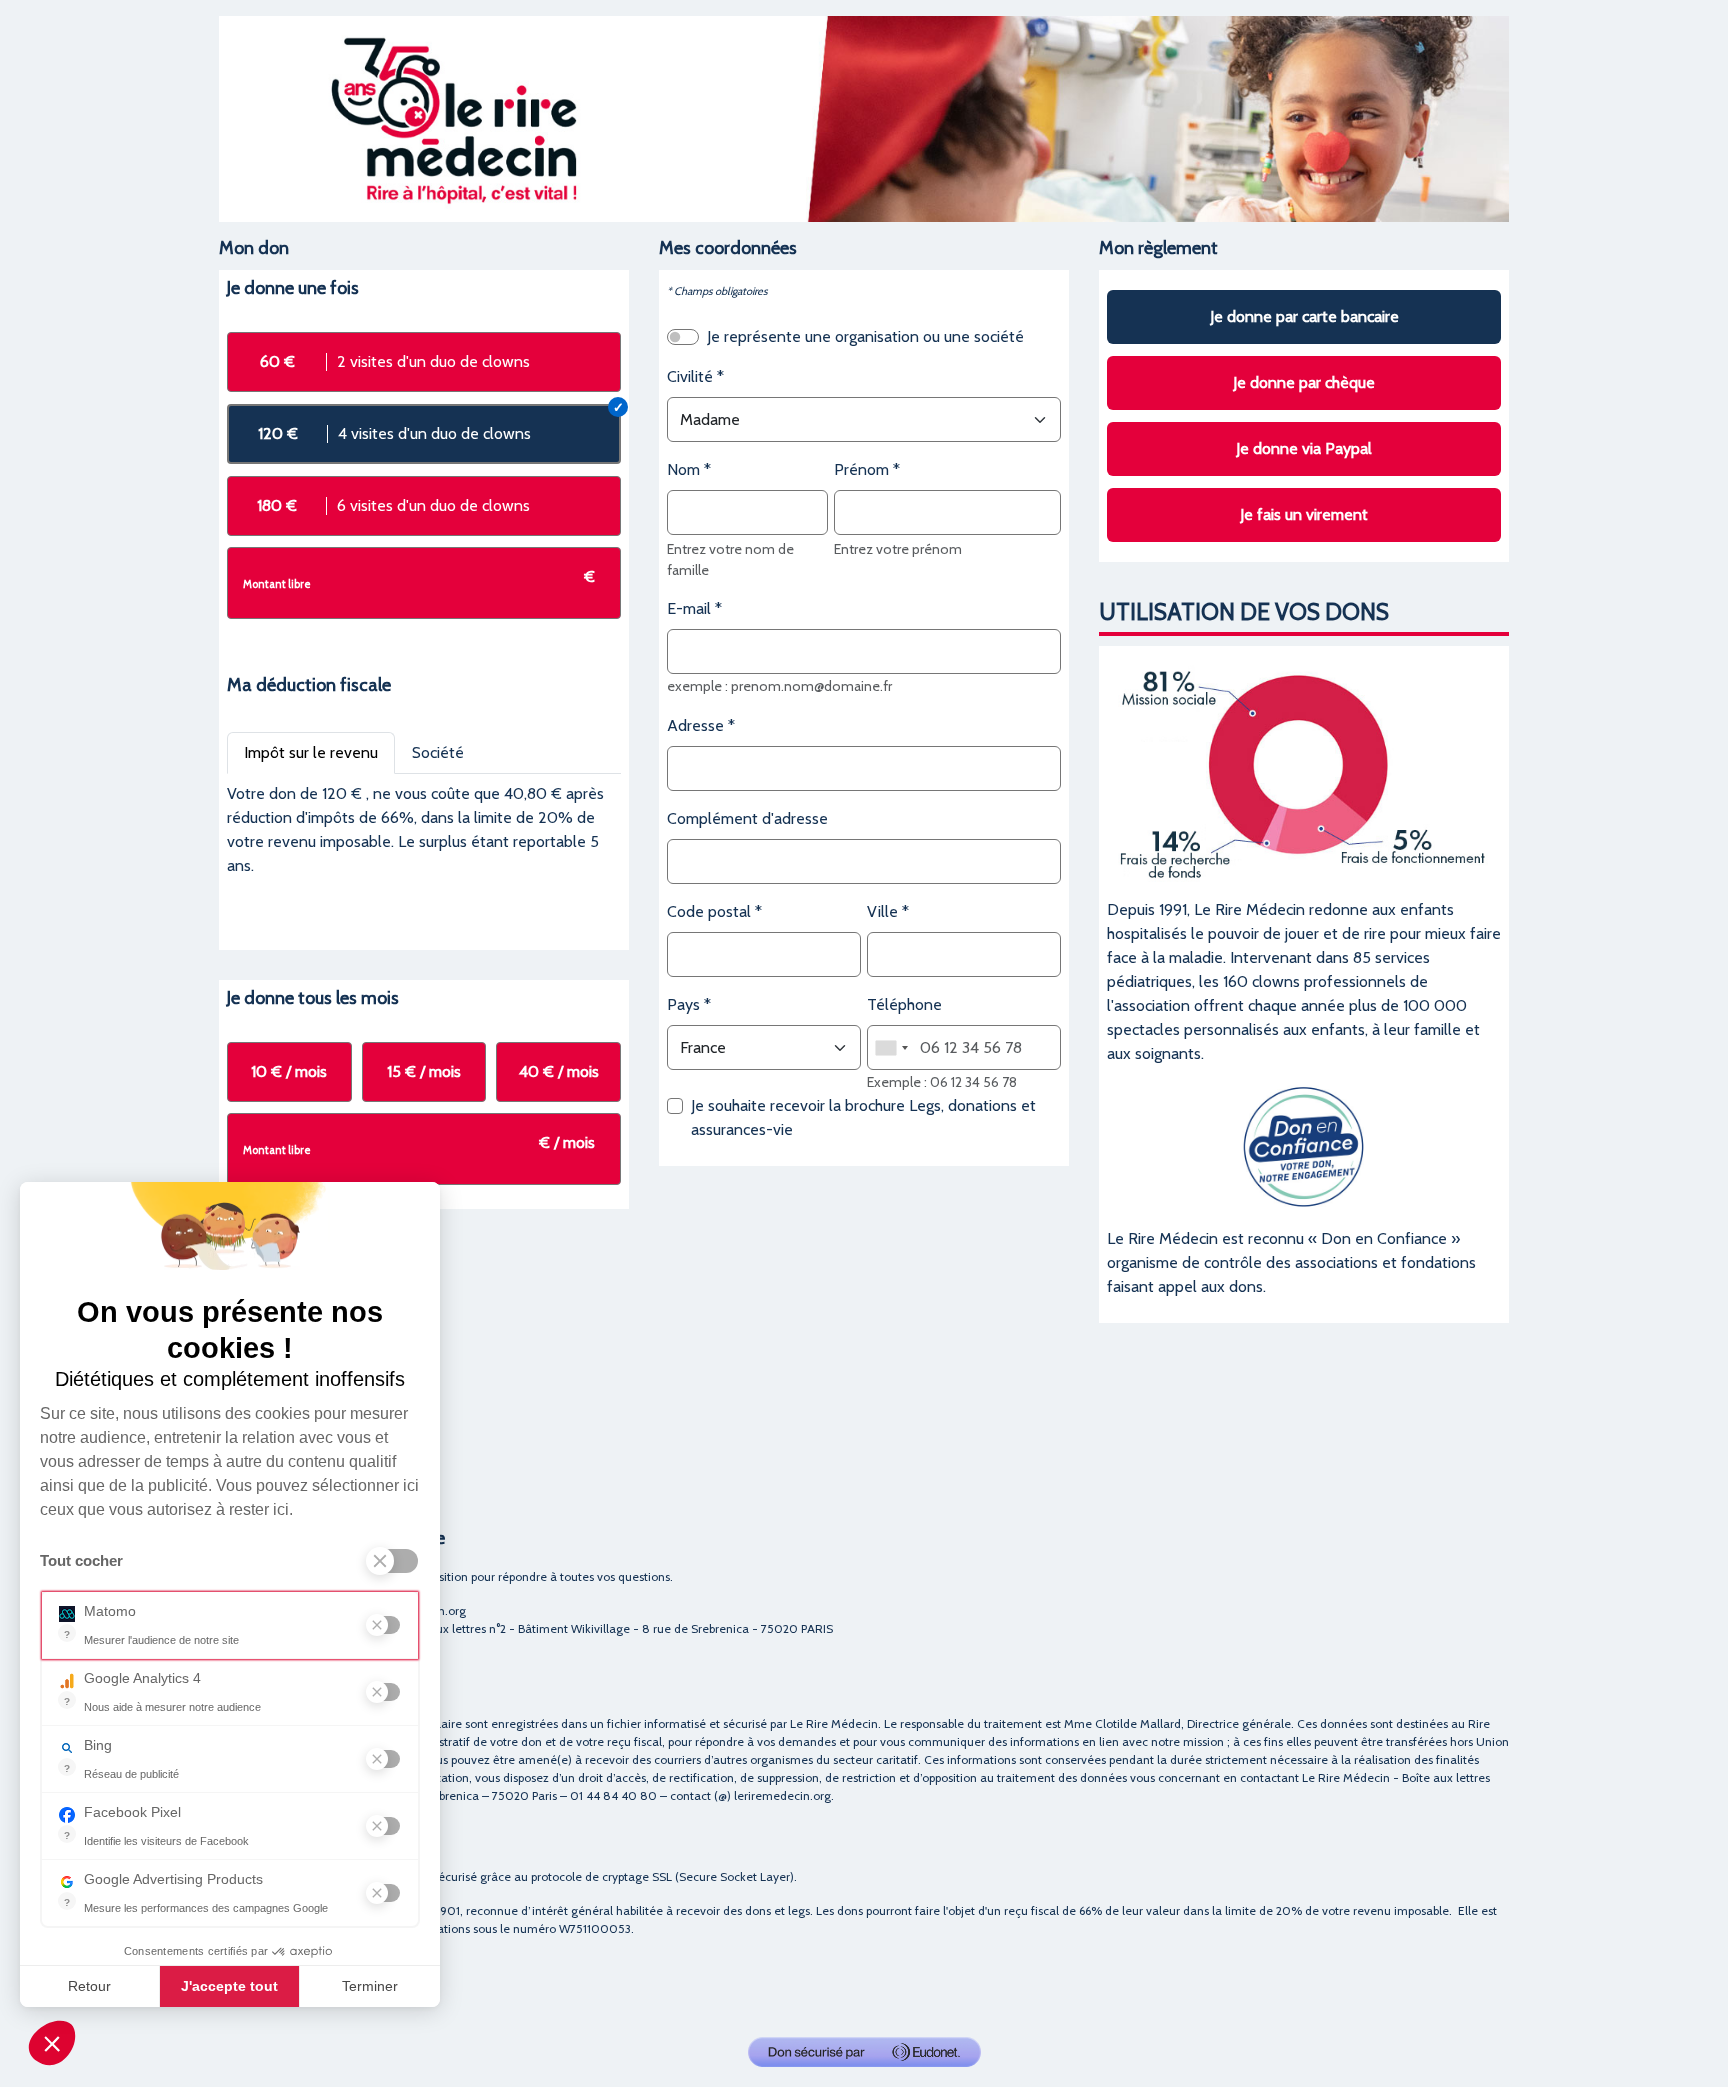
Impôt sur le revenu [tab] (311, 752)
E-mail (689, 608)
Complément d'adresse (747, 818)
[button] (52, 2043)
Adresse (695, 725)
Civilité (690, 376)
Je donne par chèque (1304, 382)
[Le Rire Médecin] (864, 117)
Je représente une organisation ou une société (865, 336)
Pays (683, 1004)
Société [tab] (438, 752)
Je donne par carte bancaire (1304, 316)
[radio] (424, 362)
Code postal (709, 911)
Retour (89, 1986)
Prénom (861, 469)
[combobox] (891, 1047)
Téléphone (904, 1004)
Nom (683, 469)
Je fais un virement (1304, 514)
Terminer (370, 1986)
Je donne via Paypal (1304, 448)
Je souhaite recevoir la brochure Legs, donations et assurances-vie (863, 1117)
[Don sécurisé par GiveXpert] (864, 2052)
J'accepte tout (229, 1986)
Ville (882, 911)
